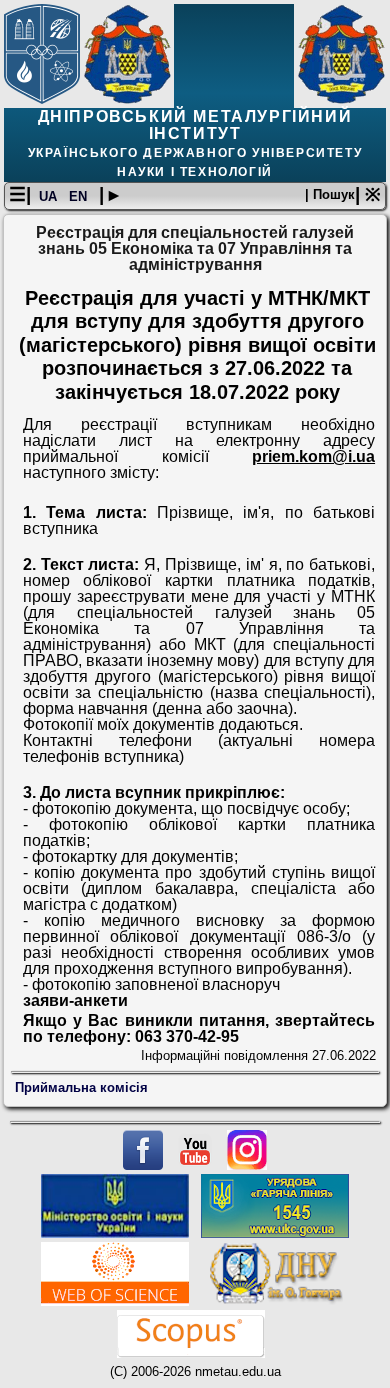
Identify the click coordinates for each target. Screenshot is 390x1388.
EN (80, 196)
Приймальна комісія (81, 1087)
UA (50, 196)
